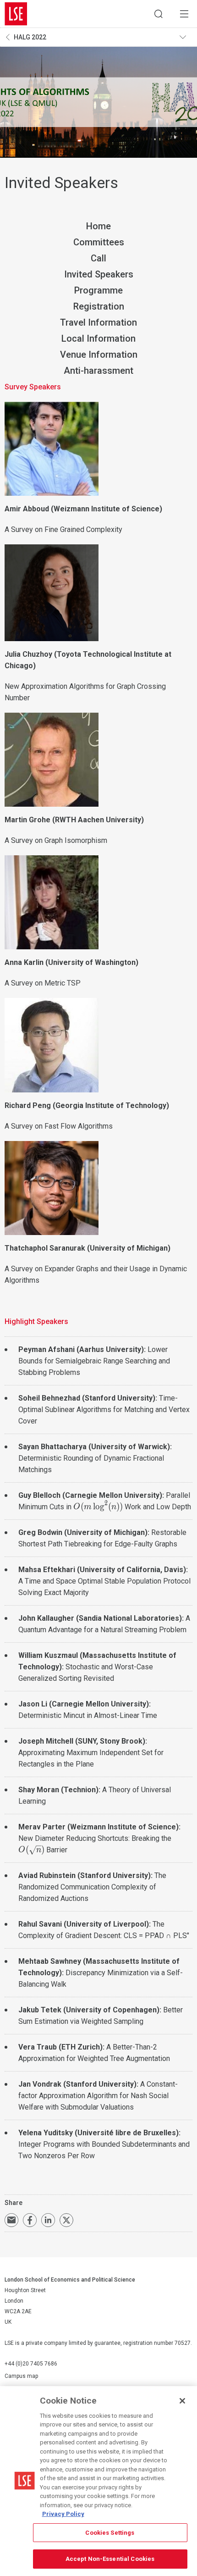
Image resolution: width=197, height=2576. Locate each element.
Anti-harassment (98, 371)
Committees (99, 242)
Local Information (98, 338)
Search (159, 14)
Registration (99, 306)
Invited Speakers (99, 274)
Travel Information (98, 322)
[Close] (182, 2401)
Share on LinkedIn (48, 2220)
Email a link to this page (11, 2220)
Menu (184, 14)
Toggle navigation (186, 37)
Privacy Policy (63, 2514)
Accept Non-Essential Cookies (110, 2559)
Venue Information (99, 355)
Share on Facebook (30, 2220)
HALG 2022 (30, 37)
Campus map (21, 2376)
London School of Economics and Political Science (16, 14)
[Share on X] (66, 2220)
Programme (98, 290)
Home (98, 226)
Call (98, 258)
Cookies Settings (110, 2533)
